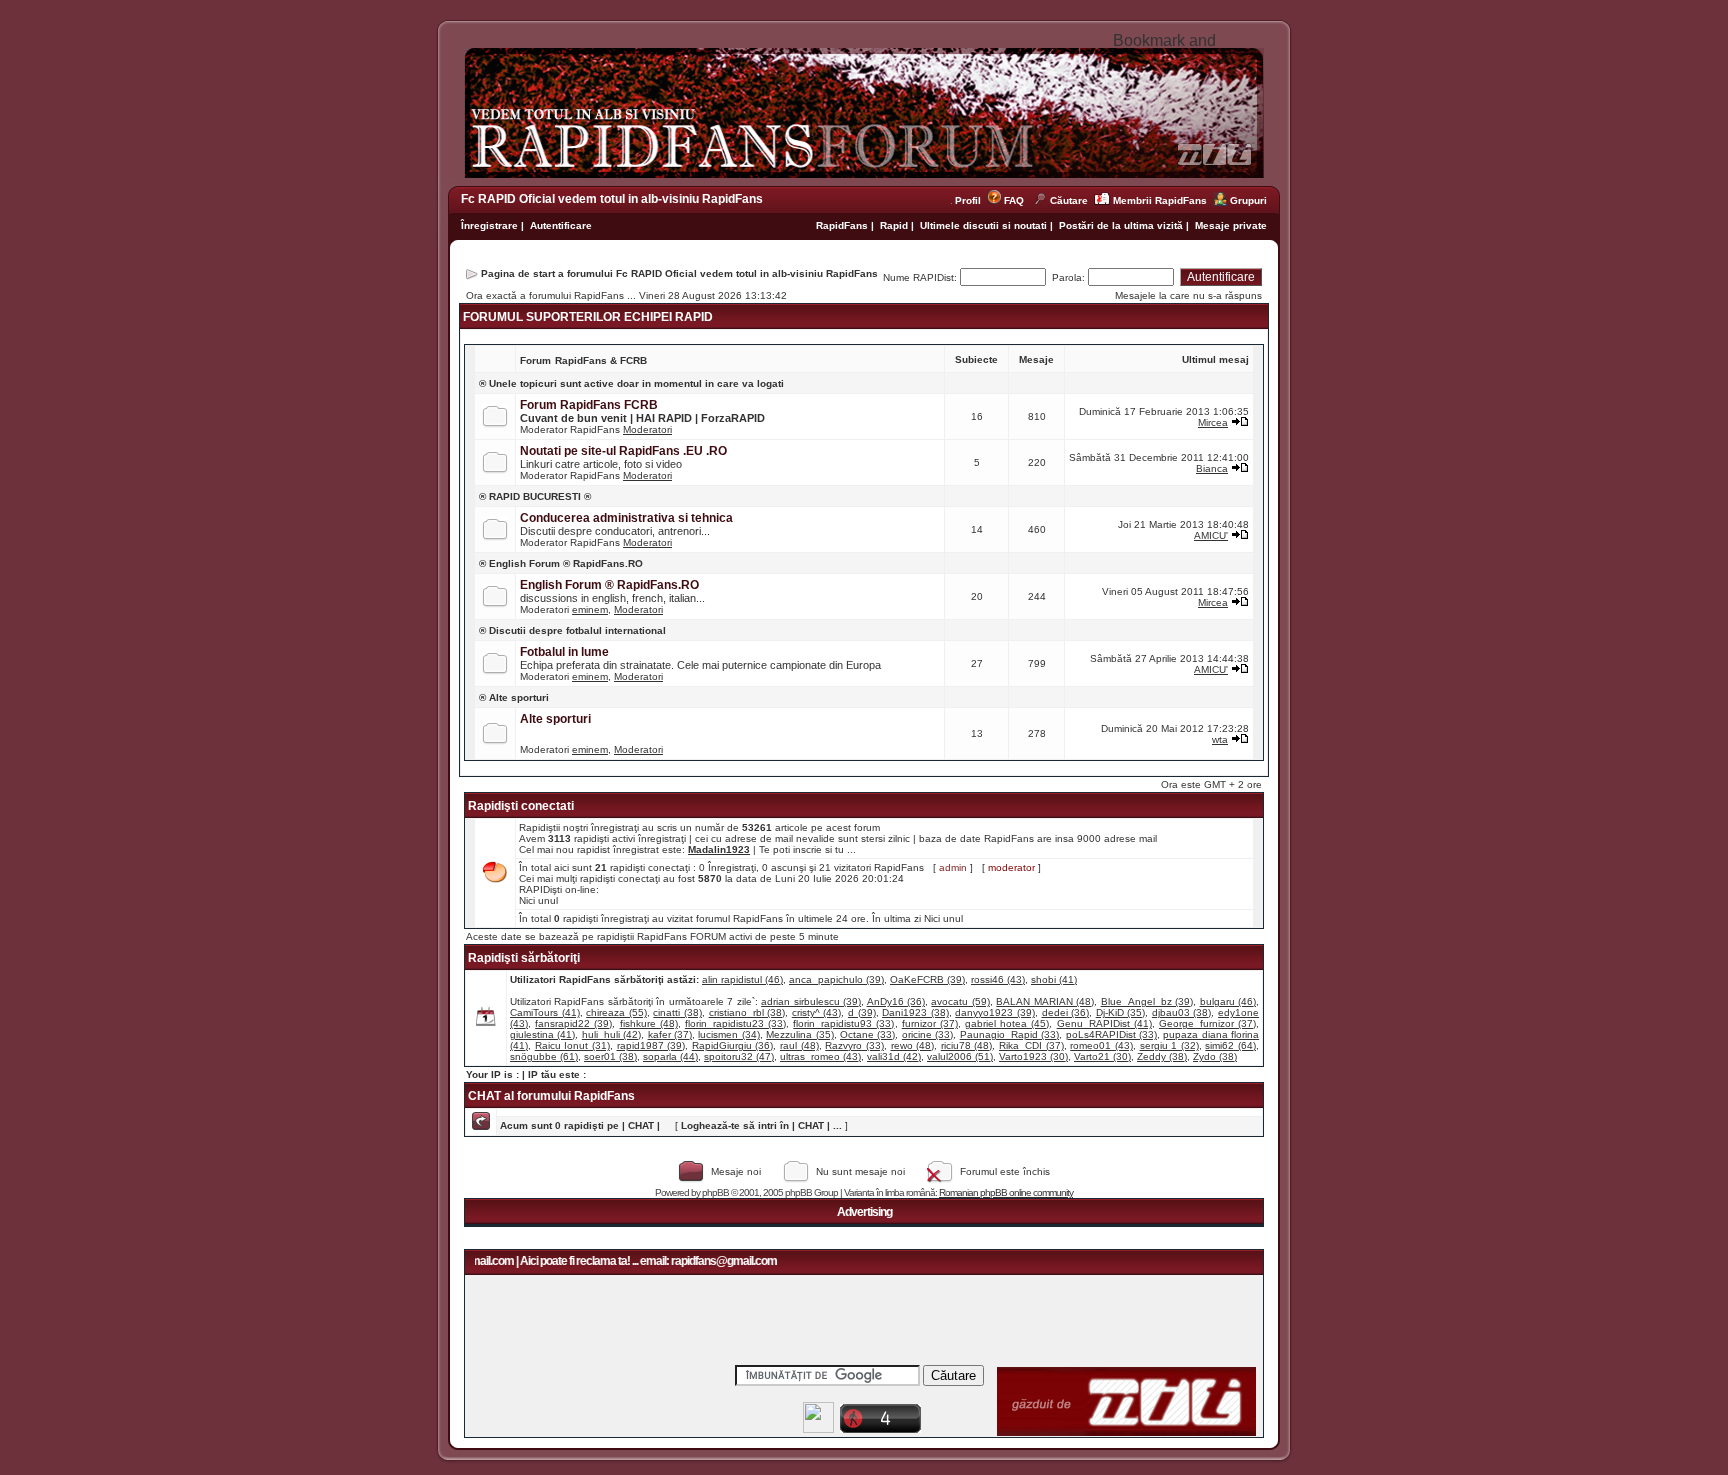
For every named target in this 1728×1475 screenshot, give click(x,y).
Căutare (1069, 200)
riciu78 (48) (967, 1045)
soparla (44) (670, 1056)
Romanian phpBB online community (1006, 1192)
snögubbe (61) (544, 1056)
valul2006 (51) (960, 1056)
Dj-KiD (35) (1121, 1012)
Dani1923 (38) (915, 1012)
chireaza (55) (616, 1012)
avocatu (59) (960, 1001)
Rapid (895, 225)
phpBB (715, 1192)
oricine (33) (927, 1034)
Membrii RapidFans (1160, 200)
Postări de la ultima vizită (1121, 225)
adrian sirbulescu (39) (811, 1001)
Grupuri (1248, 200)
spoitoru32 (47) (739, 1056)
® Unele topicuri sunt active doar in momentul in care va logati (631, 383)
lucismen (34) (728, 1034)
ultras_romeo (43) (820, 1056)
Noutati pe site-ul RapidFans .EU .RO (623, 451)
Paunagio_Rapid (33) (1009, 1034)
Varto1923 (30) (1033, 1056)
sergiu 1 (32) (1169, 1045)
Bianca (1212, 468)
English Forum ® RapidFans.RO (609, 585)
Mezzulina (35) (799, 1034)
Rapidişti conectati (521, 806)
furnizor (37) (930, 1023)
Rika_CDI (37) (1031, 1045)
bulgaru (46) (1228, 1001)
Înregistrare (489, 225)
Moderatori (647, 429)
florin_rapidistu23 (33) (735, 1023)
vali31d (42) (894, 1056)
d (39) (862, 1012)
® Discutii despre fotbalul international (572, 630)
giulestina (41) (542, 1034)
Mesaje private (1231, 225)
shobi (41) (1054, 979)
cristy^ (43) (817, 1012)
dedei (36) (1066, 1012)
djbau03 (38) (1182, 1012)
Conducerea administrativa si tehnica (626, 518)
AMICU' (1211, 535)
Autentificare (561, 225)
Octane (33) (867, 1034)
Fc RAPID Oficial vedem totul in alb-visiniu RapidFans (612, 199)
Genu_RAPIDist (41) (1104, 1023)
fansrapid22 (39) (573, 1023)
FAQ (1014, 200)
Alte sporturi (555, 719)
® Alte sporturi (514, 697)
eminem (590, 609)
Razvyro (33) (854, 1045)
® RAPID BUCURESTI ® (535, 496)
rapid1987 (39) (651, 1045)
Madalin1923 (719, 849)
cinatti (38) (677, 1012)
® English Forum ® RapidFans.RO (561, 563)
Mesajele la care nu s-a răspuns (1188, 295)
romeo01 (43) (1101, 1045)
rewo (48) (913, 1045)
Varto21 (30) (1102, 1056)
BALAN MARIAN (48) (1045, 1001)
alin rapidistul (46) (742, 979)
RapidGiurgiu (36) (733, 1045)
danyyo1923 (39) (995, 1012)
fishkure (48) (649, 1023)
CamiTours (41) (545, 1012)
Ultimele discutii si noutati (983, 225)
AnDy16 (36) (896, 1001)
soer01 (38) (610, 1056)
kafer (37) (670, 1034)
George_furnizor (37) (1207, 1023)
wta (1220, 739)
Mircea (1213, 422)
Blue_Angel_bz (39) (1147, 1001)
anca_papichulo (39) (836, 979)
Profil (971, 200)
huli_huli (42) (611, 1034)
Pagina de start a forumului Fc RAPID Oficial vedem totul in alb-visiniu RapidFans (679, 273)
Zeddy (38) (1162, 1056)
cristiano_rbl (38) (747, 1012)
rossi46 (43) (998, 979)
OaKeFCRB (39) (927, 979)
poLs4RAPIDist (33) (1111, 1034)
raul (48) (799, 1045)
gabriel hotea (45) (1007, 1023)
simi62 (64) (1230, 1045)
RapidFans (843, 225)
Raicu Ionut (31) (572, 1045)
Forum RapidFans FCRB (589, 405)
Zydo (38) (1215, 1056)
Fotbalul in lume (564, 652)
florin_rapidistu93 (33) (843, 1023)
